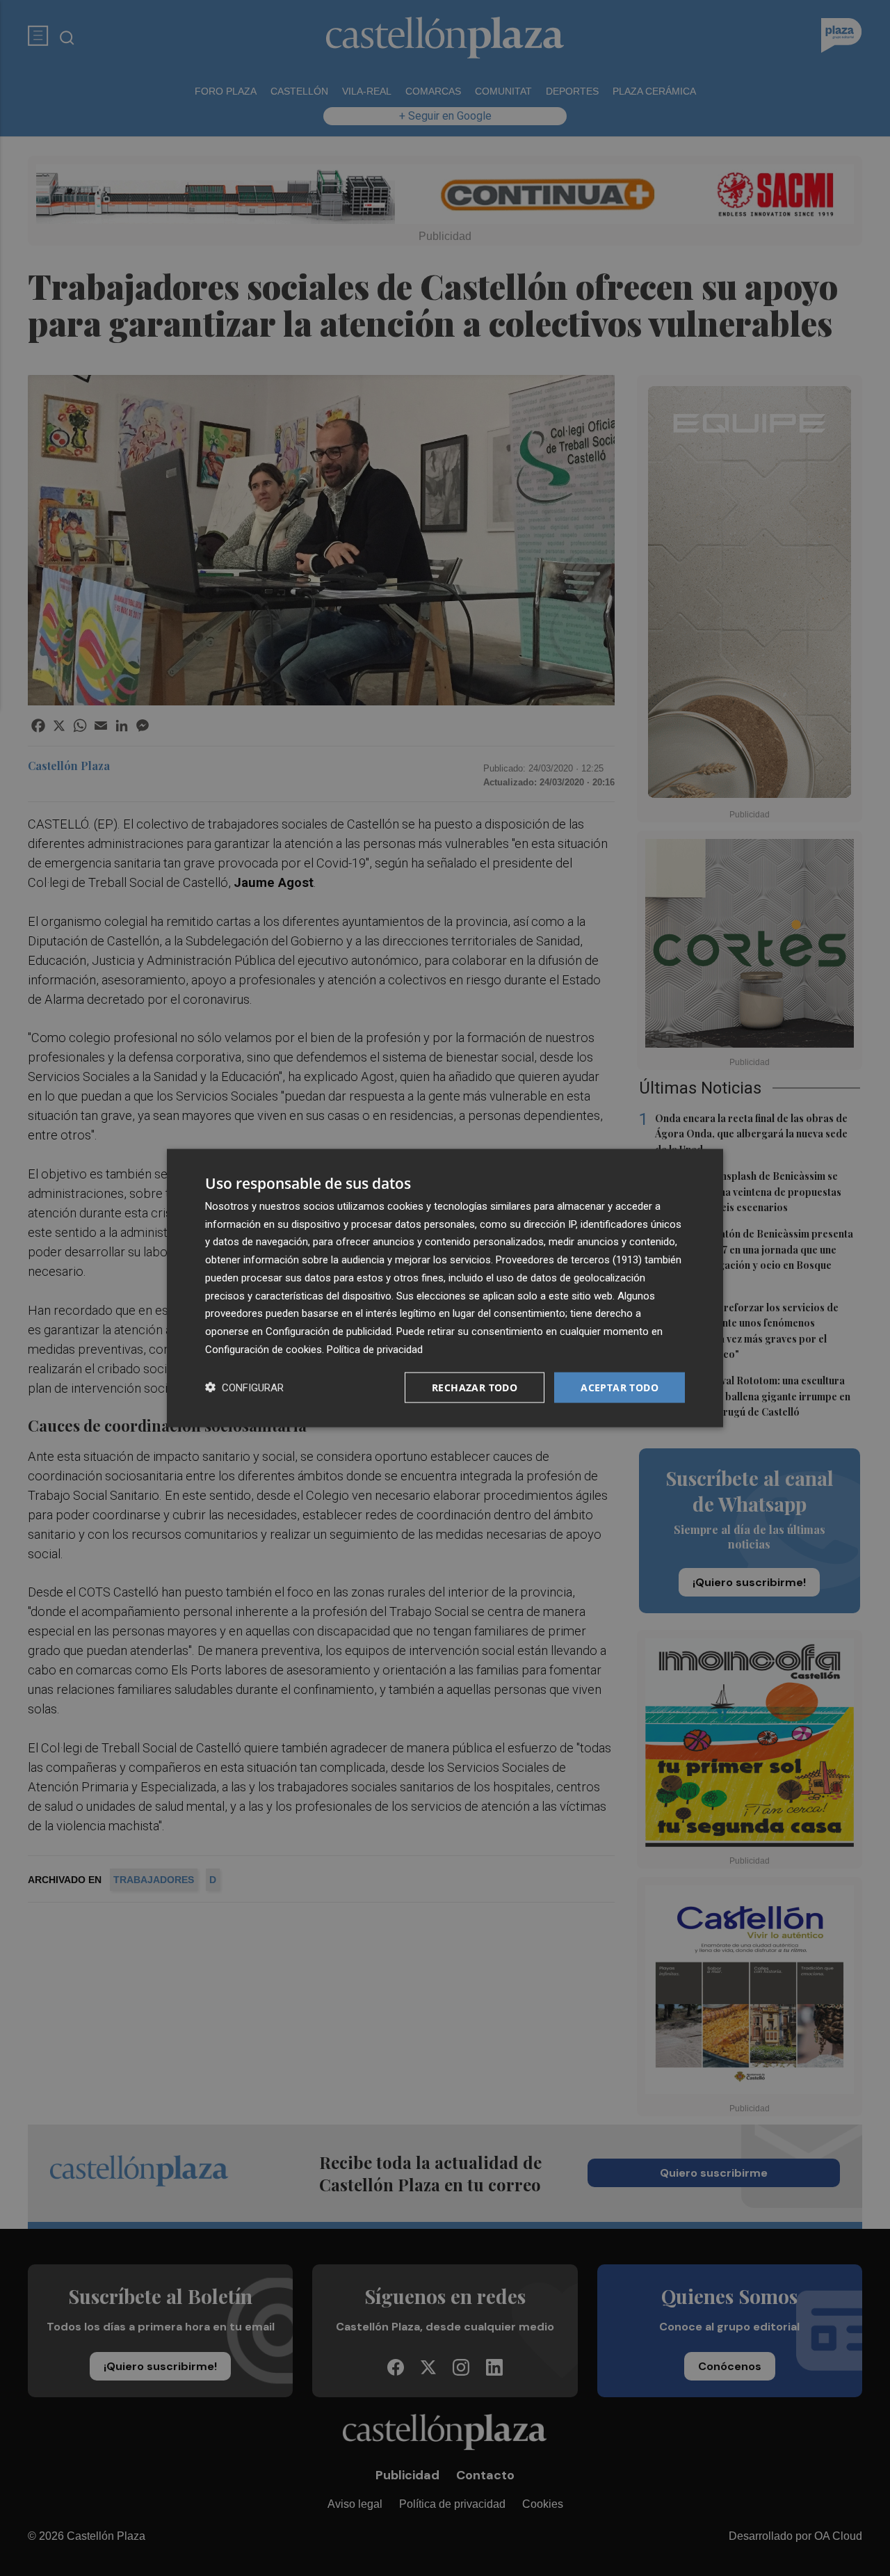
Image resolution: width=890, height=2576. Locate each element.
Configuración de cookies (264, 1349)
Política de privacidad (375, 1349)
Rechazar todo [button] (475, 1387)
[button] (244, 1387)
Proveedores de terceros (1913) (569, 1260)
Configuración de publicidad (329, 1331)
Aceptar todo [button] (620, 1387)
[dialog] (445, 1288)
